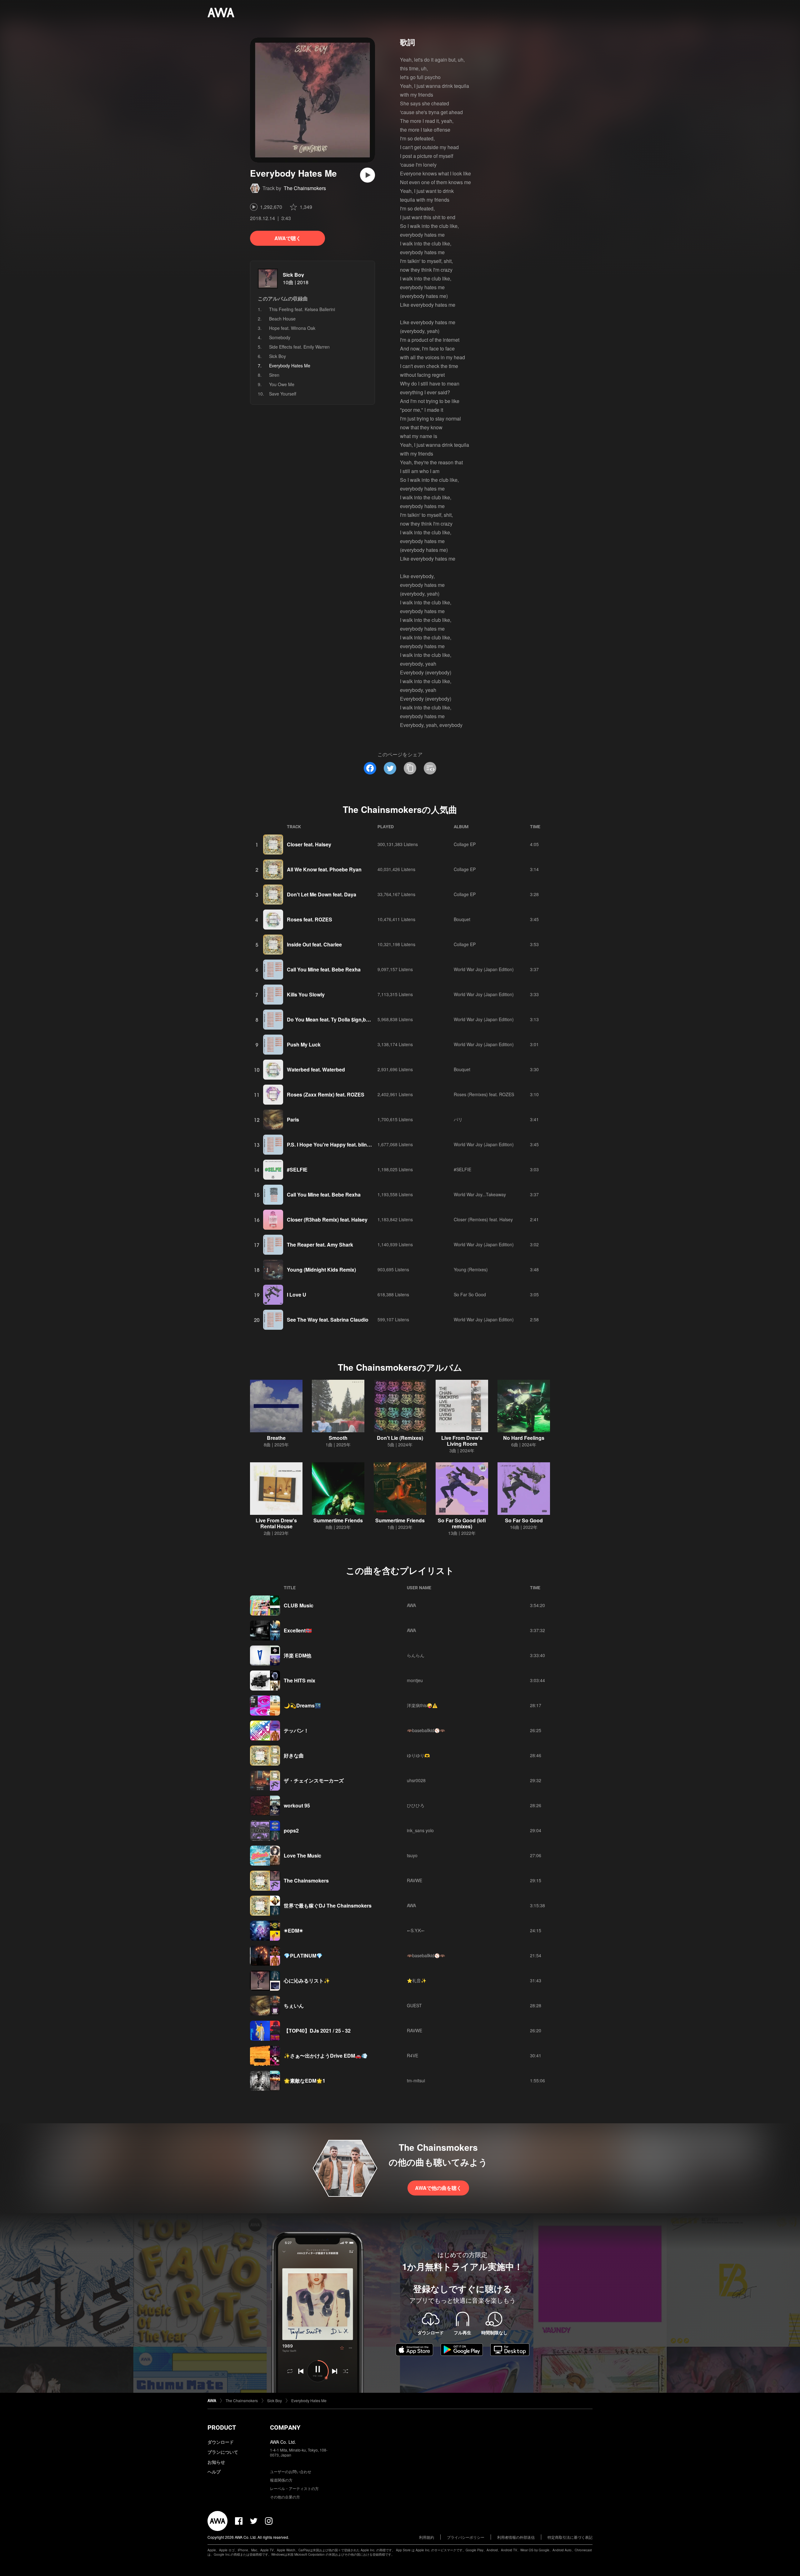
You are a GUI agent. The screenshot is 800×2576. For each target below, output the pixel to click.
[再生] (367, 175)
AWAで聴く (288, 238)
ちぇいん (294, 2006)
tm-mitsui (416, 2080)
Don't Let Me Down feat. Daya (322, 894)
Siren (274, 375)
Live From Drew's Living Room (462, 1441)
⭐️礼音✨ (417, 1980)
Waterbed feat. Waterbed (316, 1069)
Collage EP (465, 844)
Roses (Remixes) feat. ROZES (484, 1094)
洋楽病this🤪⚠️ (422, 1705)
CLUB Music (299, 1605)
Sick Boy (293, 275)
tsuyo (412, 1855)
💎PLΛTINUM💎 (303, 1956)
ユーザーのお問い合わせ (291, 2471)
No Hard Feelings (524, 1438)
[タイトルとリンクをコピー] (410, 768)
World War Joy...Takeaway (480, 1194)
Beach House (282, 319)
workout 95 (297, 1805)
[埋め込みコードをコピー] (430, 768)
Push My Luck (304, 1044)
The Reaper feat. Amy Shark (320, 1245)
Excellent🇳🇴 (298, 1630)
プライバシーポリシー (466, 2537)
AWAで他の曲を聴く (438, 2188)
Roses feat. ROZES (310, 919)
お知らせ (216, 2462)
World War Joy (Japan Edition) (484, 969)
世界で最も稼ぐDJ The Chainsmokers (328, 1906)
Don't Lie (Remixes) (400, 1438)
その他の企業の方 (285, 2497)
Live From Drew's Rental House (276, 1523)
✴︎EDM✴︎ (293, 1931)
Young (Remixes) (471, 1269)
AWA (411, 1605)
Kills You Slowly (306, 994)
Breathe (276, 1438)
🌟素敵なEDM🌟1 (305, 2081)
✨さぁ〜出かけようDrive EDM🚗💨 (326, 2056)
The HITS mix (300, 1680)
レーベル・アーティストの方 (294, 2488)
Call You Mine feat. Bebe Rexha (324, 969)
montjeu (415, 1680)
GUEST (414, 2005)
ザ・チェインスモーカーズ (314, 1780)
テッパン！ (296, 1730)
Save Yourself (283, 394)
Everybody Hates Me (309, 2400)
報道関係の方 (281, 2480)
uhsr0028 (416, 1780)
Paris (293, 1119)
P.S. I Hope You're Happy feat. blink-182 (333, 1144)
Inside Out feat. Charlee (314, 944)
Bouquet (462, 919)
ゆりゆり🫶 (418, 1755)
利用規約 (427, 2537)
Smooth (338, 1438)
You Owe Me (282, 384)
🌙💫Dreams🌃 (302, 1705)
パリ (458, 1119)
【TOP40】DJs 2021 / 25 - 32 (317, 2031)
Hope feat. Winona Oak (292, 328)
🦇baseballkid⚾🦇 (426, 1730)
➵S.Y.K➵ (416, 1930)
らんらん (416, 1655)
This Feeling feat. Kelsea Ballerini (302, 309)
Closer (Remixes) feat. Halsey (483, 1219)
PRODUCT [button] (222, 2427)
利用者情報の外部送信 (516, 2537)
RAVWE (415, 1880)
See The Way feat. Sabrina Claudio (328, 1320)
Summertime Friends (338, 1520)
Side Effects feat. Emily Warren (299, 347)
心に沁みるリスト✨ (307, 1981)
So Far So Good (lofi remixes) (462, 1523)
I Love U (297, 1295)
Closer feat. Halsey (309, 844)
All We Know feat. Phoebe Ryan (324, 869)
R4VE (412, 2055)
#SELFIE (297, 1170)
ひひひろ (416, 1805)
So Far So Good (470, 1294)
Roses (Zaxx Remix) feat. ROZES (326, 1094)
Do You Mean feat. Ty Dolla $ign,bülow (332, 1019)
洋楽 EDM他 (297, 1655)
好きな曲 (294, 1755)
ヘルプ (214, 2472)
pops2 (291, 1830)
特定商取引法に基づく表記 (570, 2537)
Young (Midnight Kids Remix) (321, 1270)
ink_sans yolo (420, 1830)
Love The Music (302, 1855)
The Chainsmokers (305, 188)
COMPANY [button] (285, 2427)
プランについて (223, 2452)
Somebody (280, 337)
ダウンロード (221, 2442)
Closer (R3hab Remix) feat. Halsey (327, 1220)
